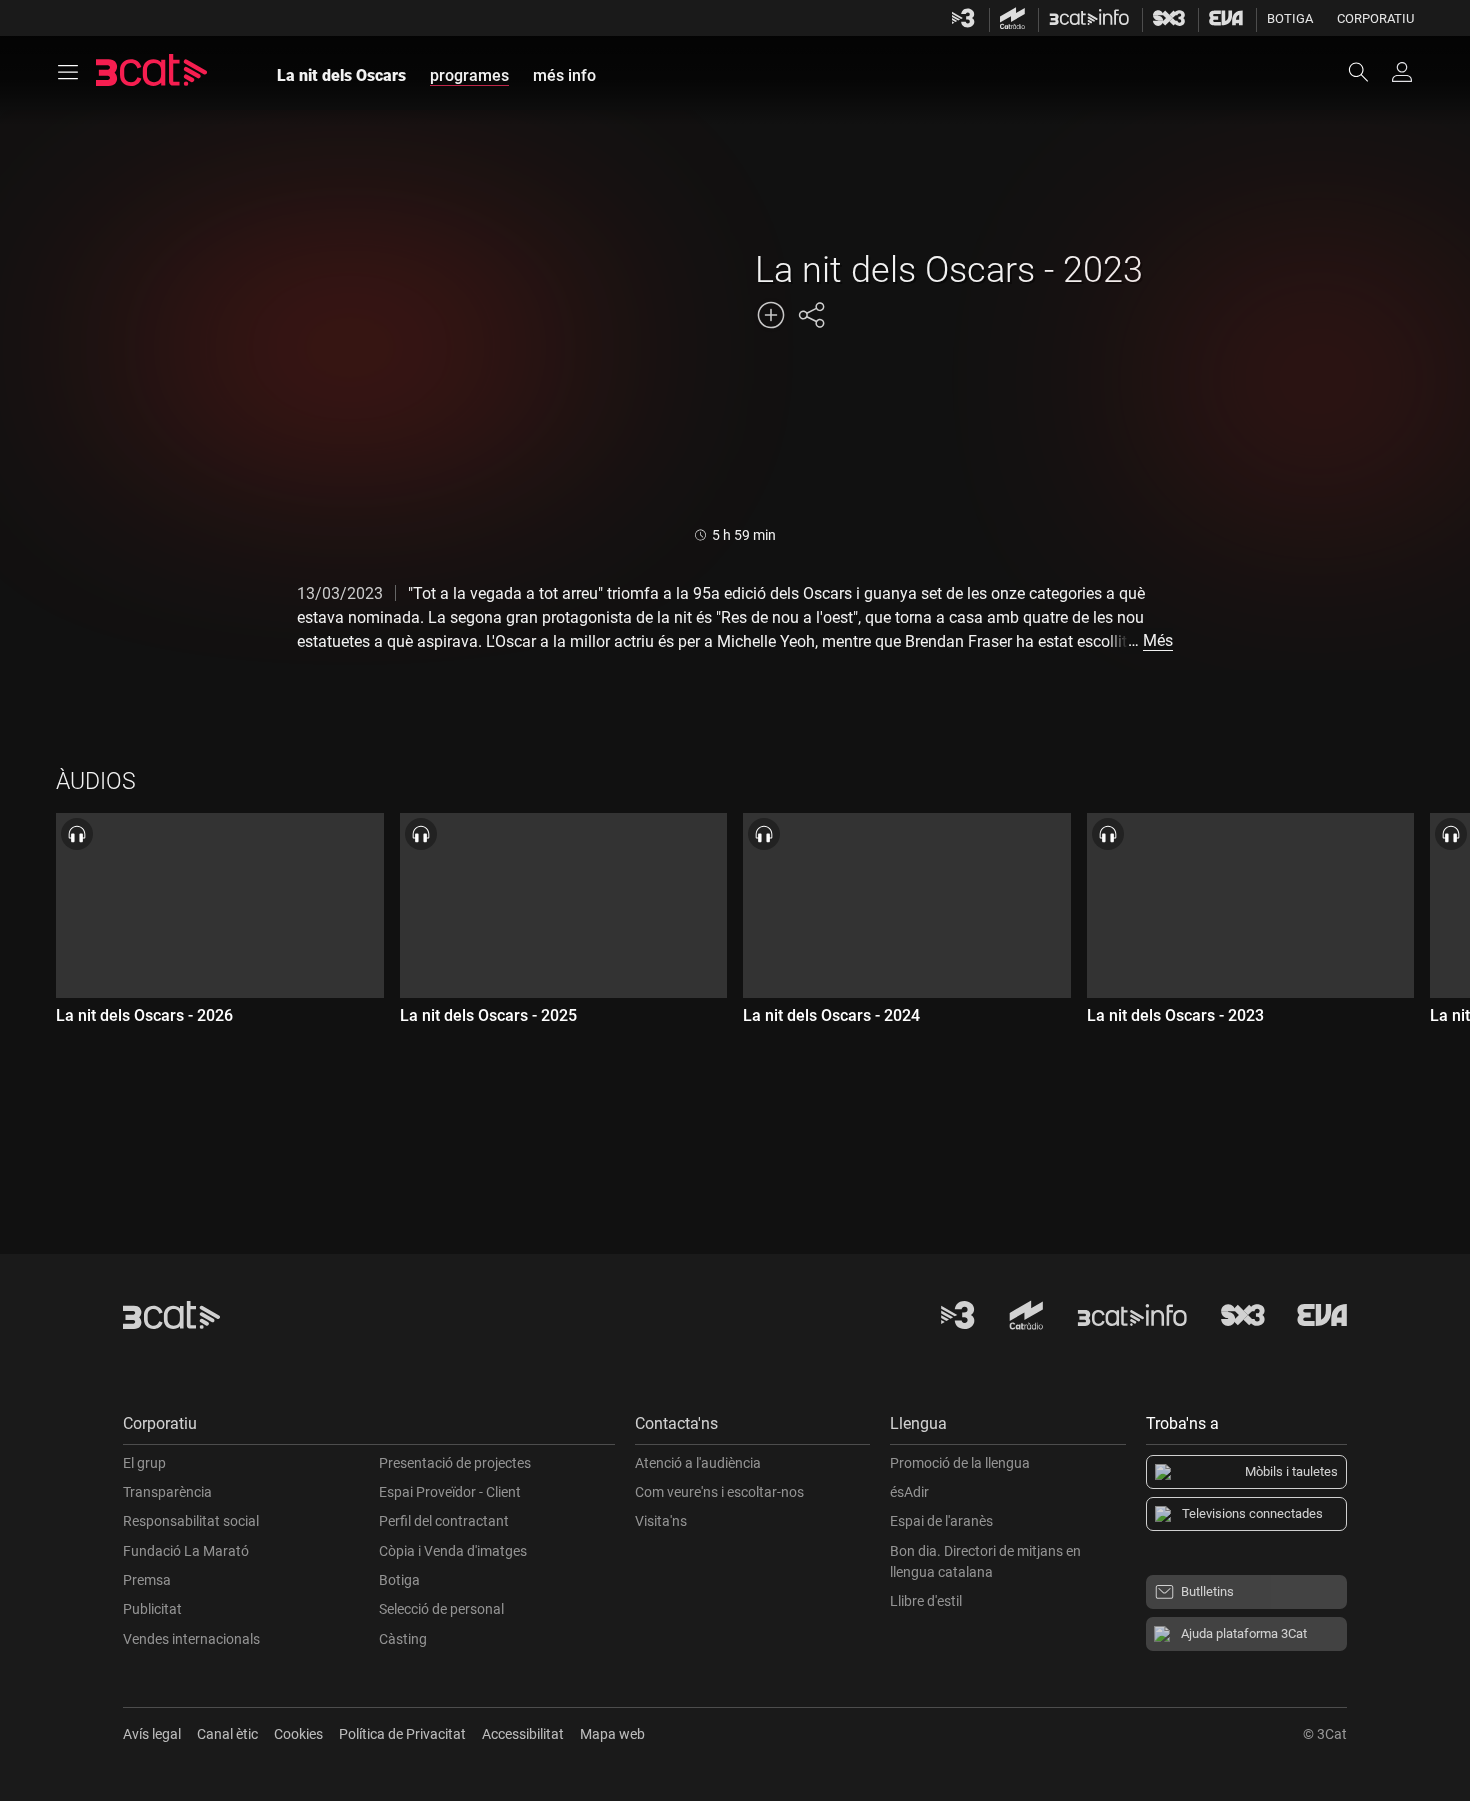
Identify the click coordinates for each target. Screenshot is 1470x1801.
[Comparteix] (811, 315)
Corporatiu (1375, 18)
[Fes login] (1402, 72)
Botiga (1290, 18)
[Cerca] (1368, 72)
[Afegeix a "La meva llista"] (771, 315)
